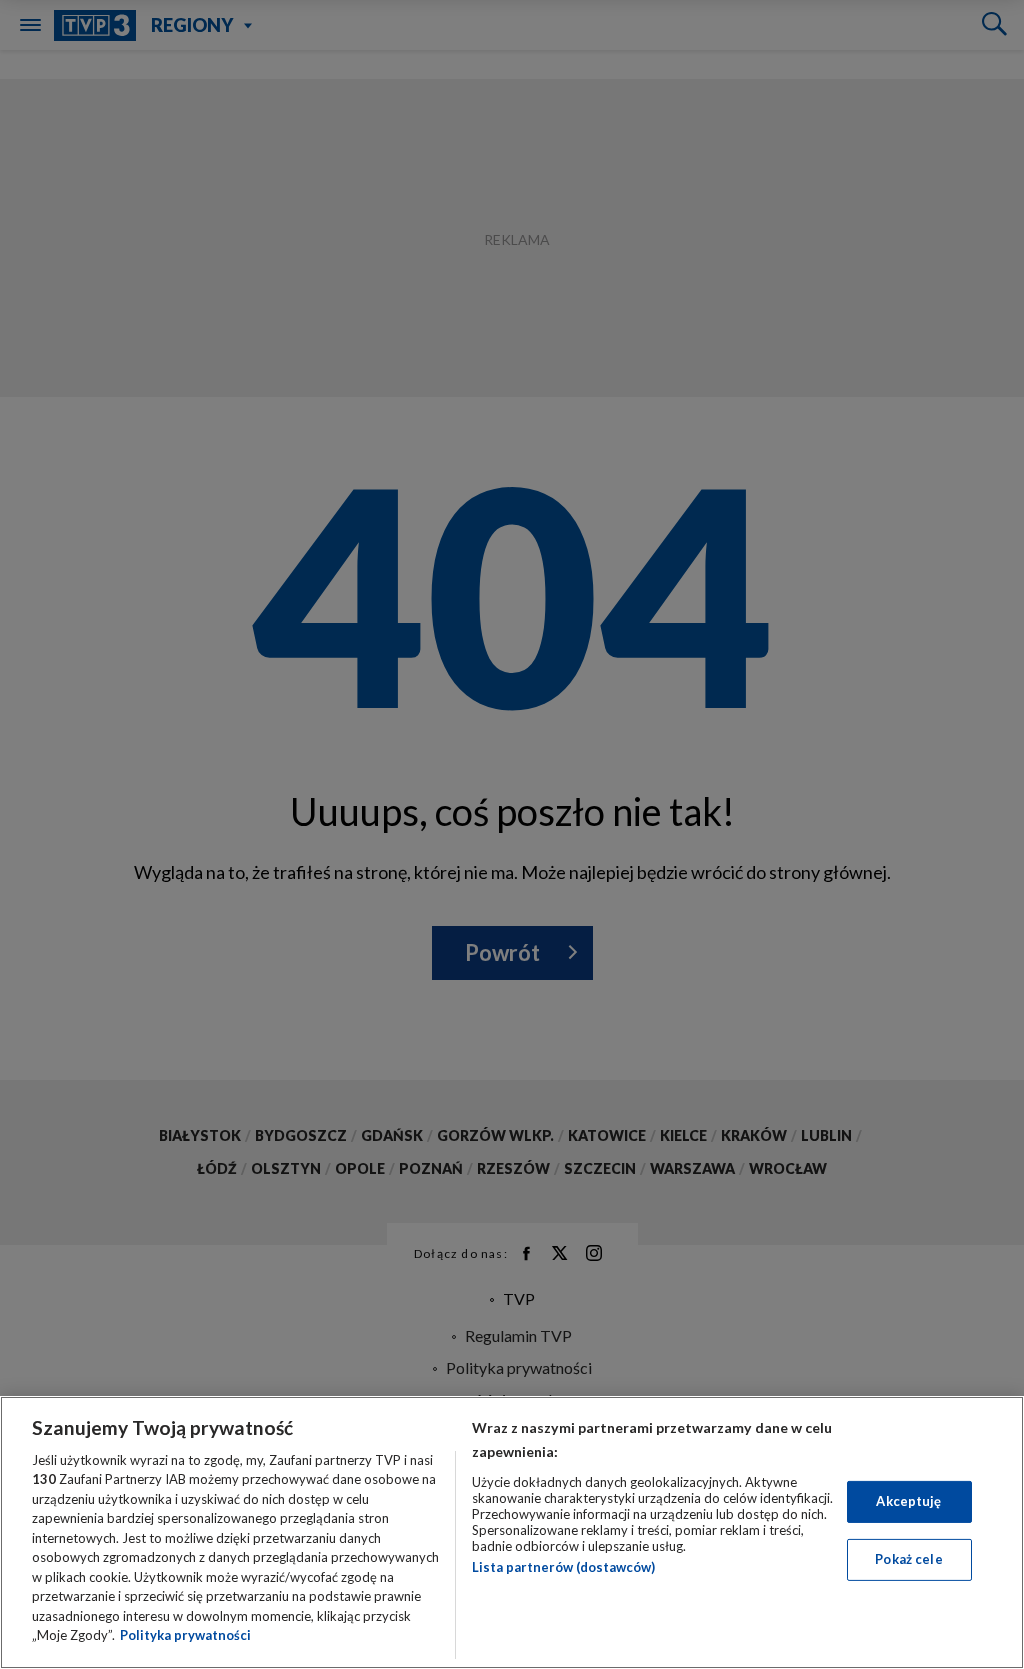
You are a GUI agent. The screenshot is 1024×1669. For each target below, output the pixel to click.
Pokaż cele (908, 1559)
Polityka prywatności (185, 1635)
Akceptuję (908, 1501)
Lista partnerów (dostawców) (563, 1567)
